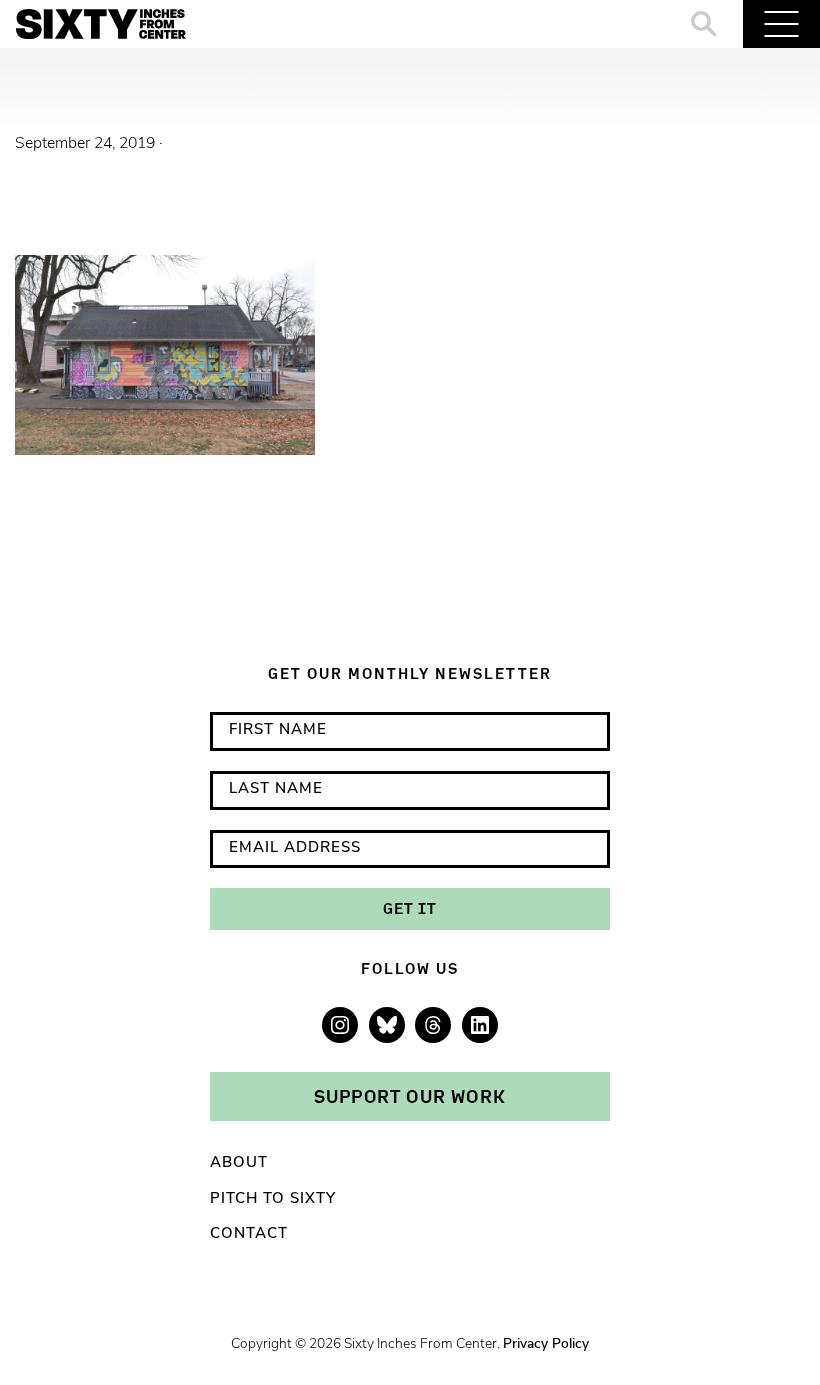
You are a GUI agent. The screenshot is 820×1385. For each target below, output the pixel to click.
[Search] (704, 24)
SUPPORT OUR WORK (410, 1096)
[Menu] (781, 24)
